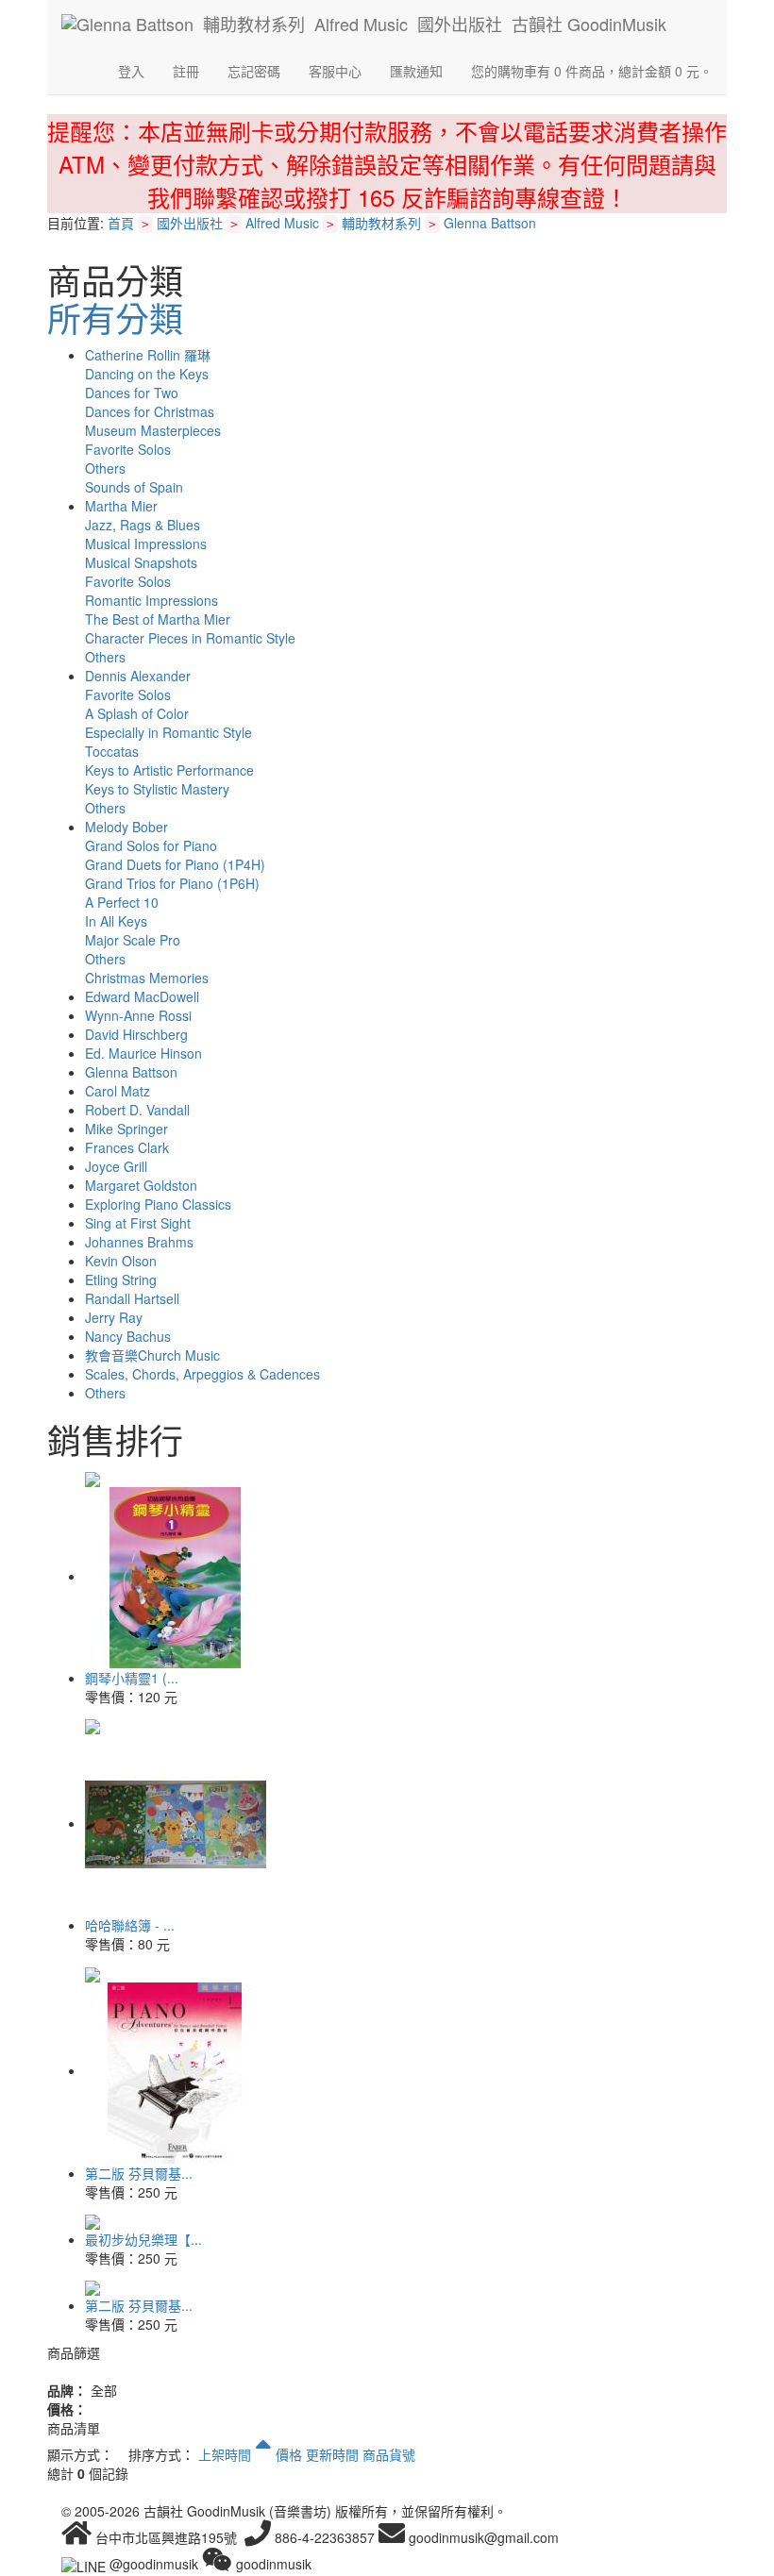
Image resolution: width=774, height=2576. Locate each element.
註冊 (186, 71)
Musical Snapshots (141, 562)
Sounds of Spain (134, 487)
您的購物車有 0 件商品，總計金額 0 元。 (592, 71)
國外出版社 (190, 223)
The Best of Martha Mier (158, 619)
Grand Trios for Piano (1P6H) (172, 883)
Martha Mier (121, 506)
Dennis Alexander (138, 676)
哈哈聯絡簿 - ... (130, 1925)
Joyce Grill (116, 1166)
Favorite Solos (128, 449)
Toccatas (112, 751)
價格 (289, 2454)
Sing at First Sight (138, 1223)
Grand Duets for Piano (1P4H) (175, 864)
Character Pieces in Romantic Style (190, 638)
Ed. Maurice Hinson (143, 1053)
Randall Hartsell (132, 1298)
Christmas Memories (147, 978)
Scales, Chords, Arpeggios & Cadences (202, 1374)
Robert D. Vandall (137, 1110)
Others (105, 468)
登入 (131, 71)
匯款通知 (416, 71)
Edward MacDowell (142, 996)
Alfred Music (282, 223)
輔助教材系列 (381, 223)
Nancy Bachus (128, 1336)
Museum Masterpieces (153, 430)
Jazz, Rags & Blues (143, 525)
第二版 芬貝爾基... (139, 2173)
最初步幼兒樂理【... (143, 2239)
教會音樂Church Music (152, 1355)
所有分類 (115, 318)
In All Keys (116, 921)
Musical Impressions (146, 544)
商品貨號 (389, 2454)
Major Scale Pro (133, 940)
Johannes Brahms (139, 1242)
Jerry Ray (114, 1317)
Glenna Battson (490, 223)
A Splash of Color (137, 713)
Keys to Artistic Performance (169, 770)
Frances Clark (127, 1147)
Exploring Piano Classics (158, 1204)
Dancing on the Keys (147, 374)
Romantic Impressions (151, 600)
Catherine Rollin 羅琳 (148, 355)
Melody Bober (126, 827)
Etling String (121, 1280)
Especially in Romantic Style (168, 732)
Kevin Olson (121, 1261)
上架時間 (227, 2454)
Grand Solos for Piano (151, 845)
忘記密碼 (254, 71)
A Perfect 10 (122, 902)
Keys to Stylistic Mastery (157, 789)
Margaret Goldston (141, 1185)
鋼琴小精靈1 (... (132, 1678)
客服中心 (335, 71)
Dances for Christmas (150, 411)
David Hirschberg (136, 1034)
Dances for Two (132, 393)
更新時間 (332, 2454)
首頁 (121, 223)
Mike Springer (126, 1129)
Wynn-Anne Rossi (138, 1015)
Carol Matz (118, 1091)
